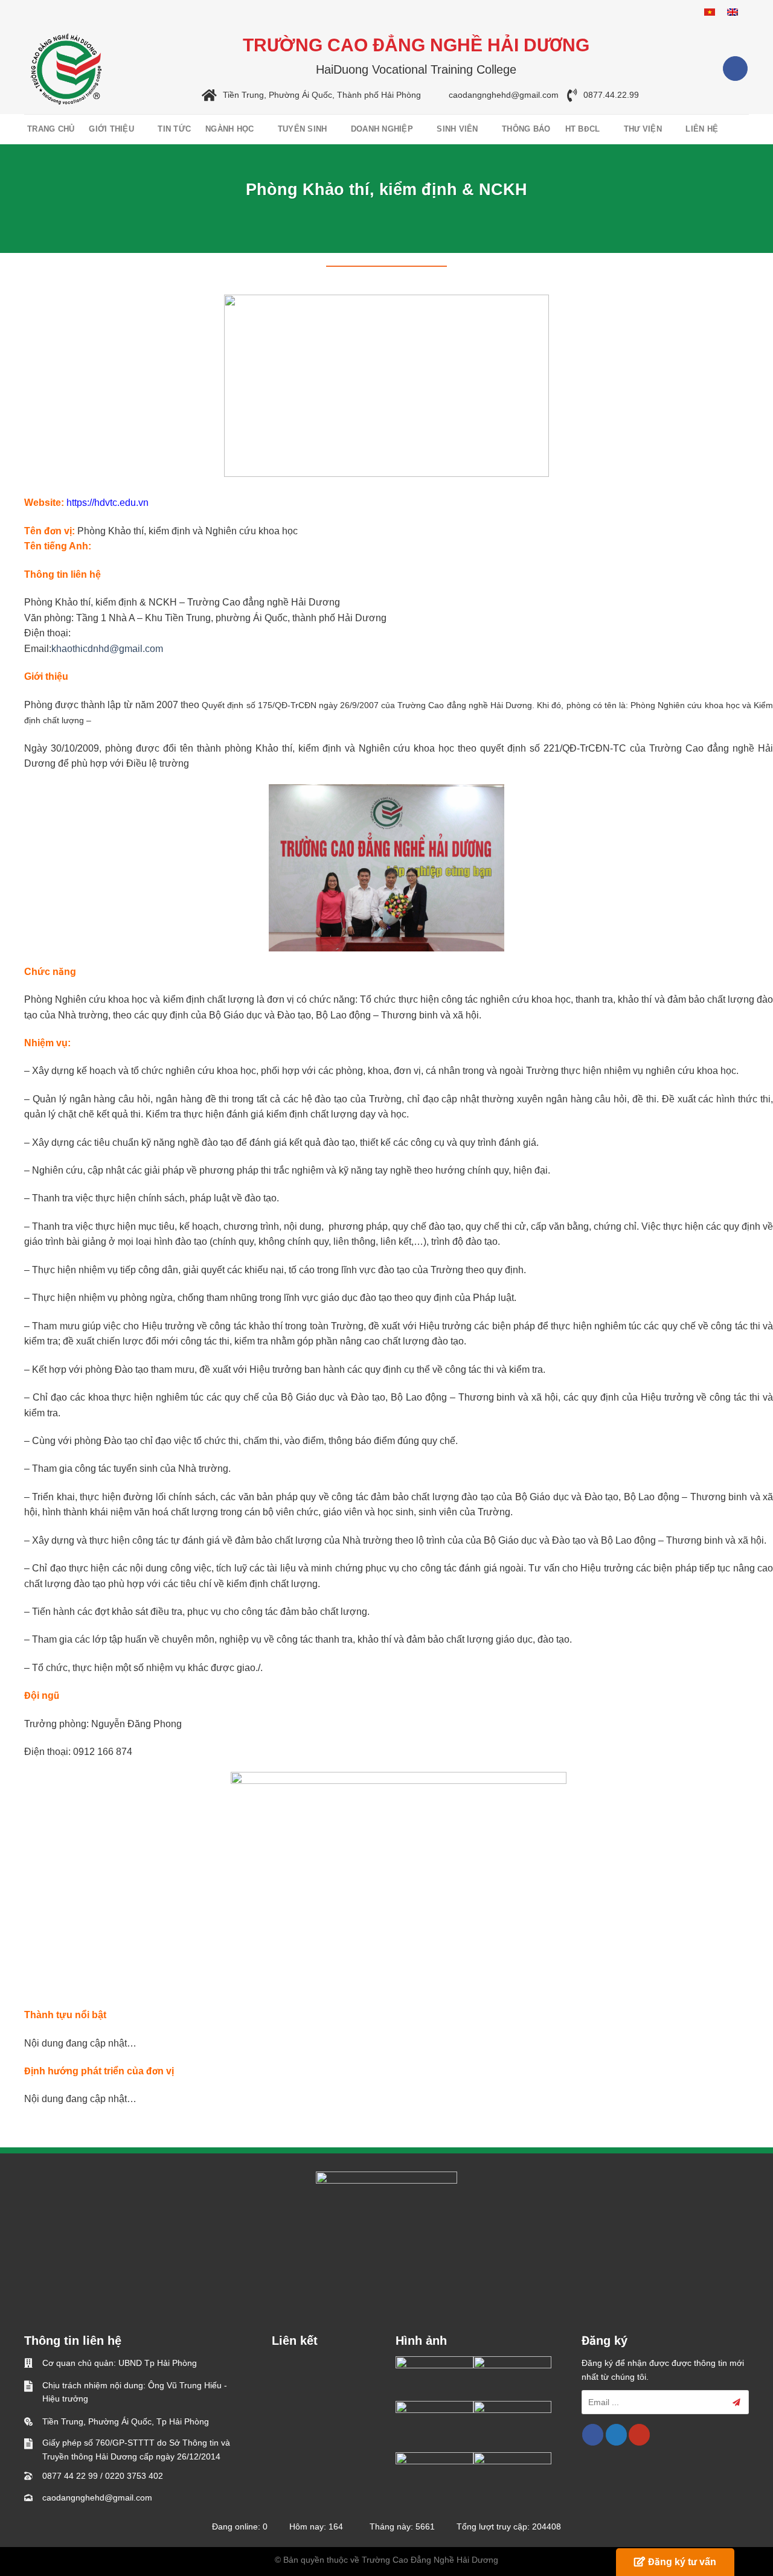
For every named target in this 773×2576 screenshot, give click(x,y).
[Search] (741, 129)
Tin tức (174, 129)
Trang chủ (51, 129)
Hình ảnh (421, 2341)
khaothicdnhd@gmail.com (107, 649)
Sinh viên (457, 129)
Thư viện (643, 129)
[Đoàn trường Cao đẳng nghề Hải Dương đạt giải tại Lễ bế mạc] (435, 2378)
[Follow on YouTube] (639, 2435)
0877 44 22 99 (70, 2476)
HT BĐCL (583, 129)
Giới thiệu (111, 129)
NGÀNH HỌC (229, 129)
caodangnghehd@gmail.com (504, 95)
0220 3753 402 (134, 2476)
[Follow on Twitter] (616, 2435)
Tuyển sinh (303, 129)
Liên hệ (702, 129)
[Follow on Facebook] (735, 69)
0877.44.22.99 (611, 95)
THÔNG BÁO (526, 129)
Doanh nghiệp (382, 129)
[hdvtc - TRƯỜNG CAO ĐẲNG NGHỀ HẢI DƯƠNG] (66, 69)
